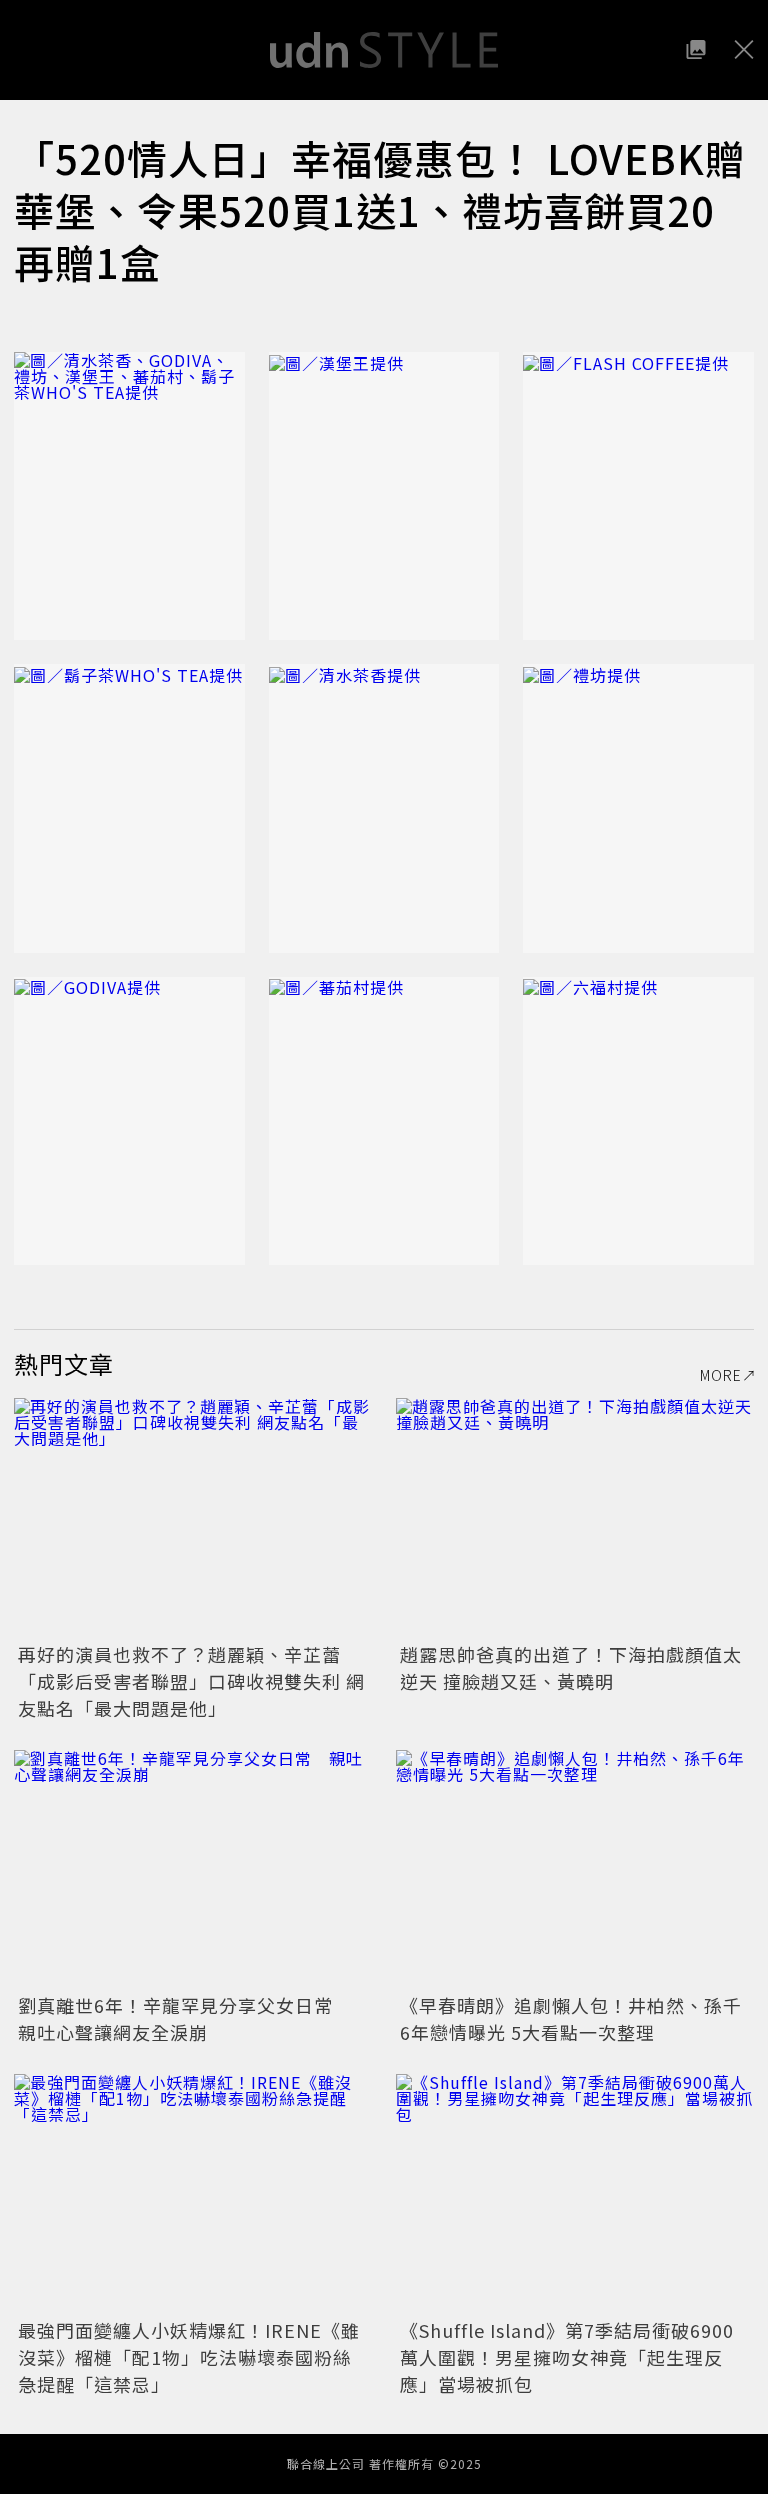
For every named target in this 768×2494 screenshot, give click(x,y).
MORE (721, 1375)
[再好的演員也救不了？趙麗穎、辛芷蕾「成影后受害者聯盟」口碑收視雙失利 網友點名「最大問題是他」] (193, 1517)
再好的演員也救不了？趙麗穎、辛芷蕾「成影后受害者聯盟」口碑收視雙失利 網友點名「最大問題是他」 (191, 1681)
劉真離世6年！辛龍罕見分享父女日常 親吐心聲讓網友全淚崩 (185, 2018)
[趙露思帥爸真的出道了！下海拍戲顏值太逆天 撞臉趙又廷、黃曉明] (575, 1517)
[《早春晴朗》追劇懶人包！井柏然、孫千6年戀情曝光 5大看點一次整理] (575, 1869)
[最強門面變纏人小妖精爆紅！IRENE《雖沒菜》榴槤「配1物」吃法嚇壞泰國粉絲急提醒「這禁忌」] (193, 2193)
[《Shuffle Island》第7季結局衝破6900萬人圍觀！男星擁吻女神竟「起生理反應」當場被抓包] (575, 2193)
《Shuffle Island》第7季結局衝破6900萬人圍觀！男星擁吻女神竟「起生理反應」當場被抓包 (567, 2357)
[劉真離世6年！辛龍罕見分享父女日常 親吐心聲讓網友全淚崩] (193, 1869)
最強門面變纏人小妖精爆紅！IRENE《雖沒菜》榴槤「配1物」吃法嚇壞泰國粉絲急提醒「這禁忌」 (189, 2357)
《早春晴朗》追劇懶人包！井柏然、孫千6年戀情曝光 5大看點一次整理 (571, 2018)
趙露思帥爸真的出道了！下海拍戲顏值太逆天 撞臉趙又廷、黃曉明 (571, 1667)
